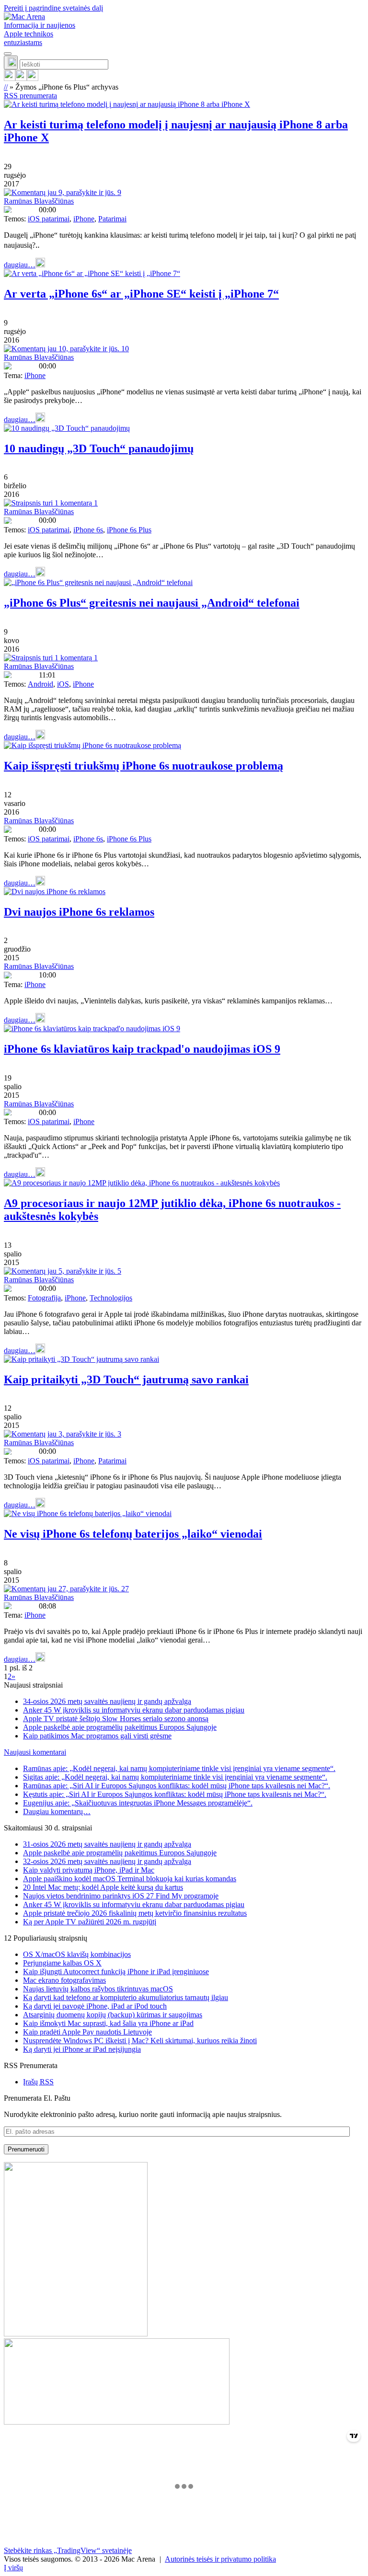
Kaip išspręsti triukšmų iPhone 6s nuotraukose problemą (144, 766)
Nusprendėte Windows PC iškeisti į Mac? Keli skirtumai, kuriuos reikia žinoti (140, 2041)
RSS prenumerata (30, 96)
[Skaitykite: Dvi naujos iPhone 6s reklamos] (55, 891)
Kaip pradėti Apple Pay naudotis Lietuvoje (87, 2032)
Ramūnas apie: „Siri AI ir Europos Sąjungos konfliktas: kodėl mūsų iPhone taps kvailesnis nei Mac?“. (177, 1786)
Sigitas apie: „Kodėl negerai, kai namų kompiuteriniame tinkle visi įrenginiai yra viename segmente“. (175, 1777)
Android (40, 684)
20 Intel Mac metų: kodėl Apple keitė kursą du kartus (103, 1887)
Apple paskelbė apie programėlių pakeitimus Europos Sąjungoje (120, 1727)
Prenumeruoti (26, 2149)
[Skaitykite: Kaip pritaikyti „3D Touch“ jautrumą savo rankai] (81, 1359)
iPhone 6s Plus (129, 530)
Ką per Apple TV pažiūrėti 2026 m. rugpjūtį (90, 1922)
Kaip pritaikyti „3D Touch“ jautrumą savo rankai (126, 1380)
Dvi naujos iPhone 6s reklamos (79, 912)
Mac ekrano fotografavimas (64, 1980)
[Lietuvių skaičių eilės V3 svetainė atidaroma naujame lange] (184, 2294)
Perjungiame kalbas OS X (62, 1963)
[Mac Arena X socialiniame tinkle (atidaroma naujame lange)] (33, 78)
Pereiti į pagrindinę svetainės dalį (53, 8)
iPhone (84, 219)
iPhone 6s (88, 530)
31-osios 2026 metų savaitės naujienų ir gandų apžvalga (107, 1844)
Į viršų (13, 2568)
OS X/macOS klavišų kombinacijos (77, 1954)
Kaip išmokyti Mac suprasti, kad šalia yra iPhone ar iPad (108, 2023)
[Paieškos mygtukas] (11, 63)
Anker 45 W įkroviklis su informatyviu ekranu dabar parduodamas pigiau (134, 1710)
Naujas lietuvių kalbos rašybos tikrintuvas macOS (98, 1989)
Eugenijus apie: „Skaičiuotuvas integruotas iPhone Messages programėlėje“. (138, 1803)
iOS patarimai (49, 219)
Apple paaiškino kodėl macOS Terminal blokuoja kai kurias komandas (130, 1879)
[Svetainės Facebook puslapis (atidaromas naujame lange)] (21, 78)
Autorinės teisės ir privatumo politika (220, 2559)
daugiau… (20, 265)
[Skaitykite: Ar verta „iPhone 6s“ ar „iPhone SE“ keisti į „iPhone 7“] (92, 273)
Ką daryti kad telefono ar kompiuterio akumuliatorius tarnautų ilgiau (126, 1997)
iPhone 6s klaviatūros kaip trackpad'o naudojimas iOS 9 (142, 1049)
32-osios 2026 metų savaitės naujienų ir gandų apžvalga (107, 1861)
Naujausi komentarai (35, 1752)
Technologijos (111, 1298)
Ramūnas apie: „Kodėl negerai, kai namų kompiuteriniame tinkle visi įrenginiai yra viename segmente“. (179, 1768)
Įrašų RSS (38, 2082)
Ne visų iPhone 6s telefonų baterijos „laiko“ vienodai (133, 1534)
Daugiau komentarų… (57, 1811)
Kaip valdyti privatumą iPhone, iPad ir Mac (89, 1870)
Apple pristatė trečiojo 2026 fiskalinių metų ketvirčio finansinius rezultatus (135, 1913)
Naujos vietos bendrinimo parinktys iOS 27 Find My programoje (121, 1896)
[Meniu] (8, 54)
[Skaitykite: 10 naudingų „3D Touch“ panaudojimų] (67, 428)
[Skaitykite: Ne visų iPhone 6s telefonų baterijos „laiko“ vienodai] (88, 1513)
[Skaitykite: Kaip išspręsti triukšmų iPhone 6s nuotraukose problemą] (92, 745)
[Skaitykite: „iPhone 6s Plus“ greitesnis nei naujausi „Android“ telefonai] (98, 582)
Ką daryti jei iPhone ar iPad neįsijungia (82, 2049)
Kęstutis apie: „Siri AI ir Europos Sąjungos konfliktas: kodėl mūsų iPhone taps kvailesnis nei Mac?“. (175, 1794)
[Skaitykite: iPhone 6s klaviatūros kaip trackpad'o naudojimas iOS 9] (92, 1029)
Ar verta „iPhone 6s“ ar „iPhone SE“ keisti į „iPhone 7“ (141, 294)
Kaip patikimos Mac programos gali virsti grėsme (97, 1736)
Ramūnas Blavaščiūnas (39, 201)
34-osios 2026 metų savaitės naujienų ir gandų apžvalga (107, 1701)
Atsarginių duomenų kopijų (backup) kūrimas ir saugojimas (113, 2015)
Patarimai (112, 219)
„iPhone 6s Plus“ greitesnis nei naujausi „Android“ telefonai (152, 603)
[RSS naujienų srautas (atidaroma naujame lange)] (10, 78)
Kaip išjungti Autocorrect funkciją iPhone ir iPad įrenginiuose (116, 1972)
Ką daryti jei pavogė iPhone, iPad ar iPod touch (95, 2006)
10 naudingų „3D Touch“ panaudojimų (99, 448)
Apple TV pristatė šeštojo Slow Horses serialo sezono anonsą (116, 1719)
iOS (63, 684)
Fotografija (44, 1298)
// (6, 87)
